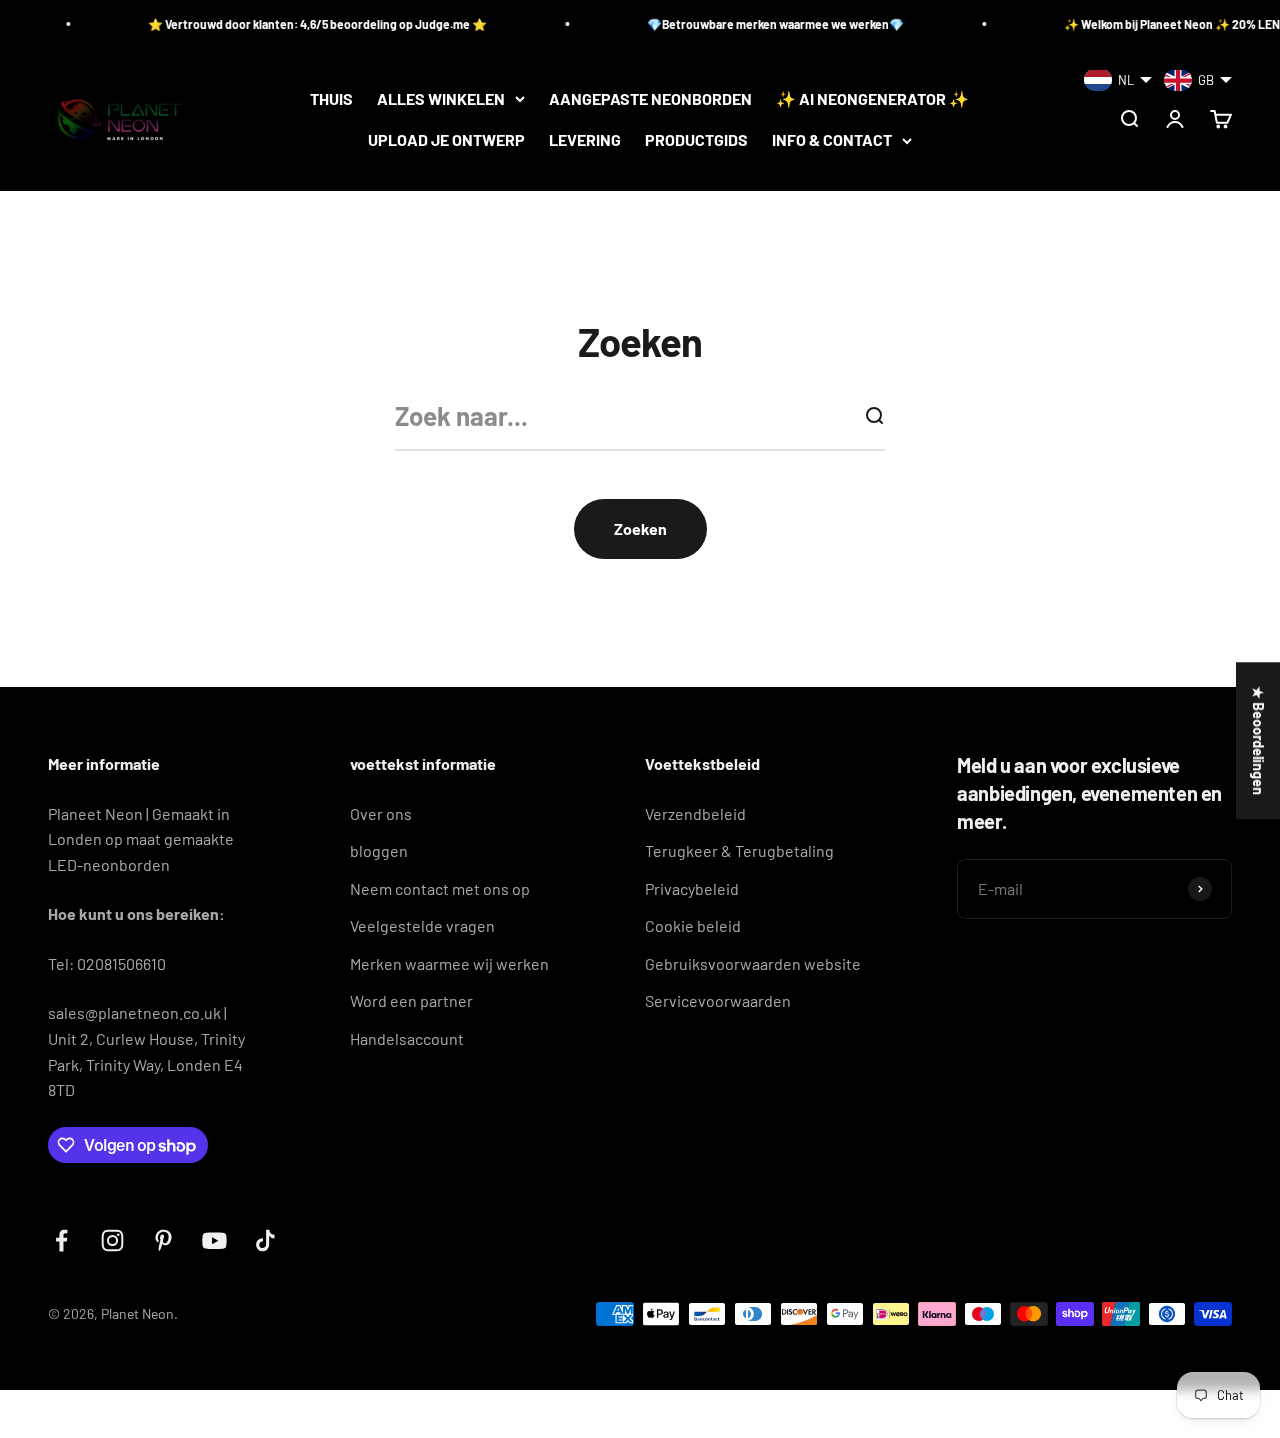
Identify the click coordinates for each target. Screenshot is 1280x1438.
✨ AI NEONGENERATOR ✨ (872, 98)
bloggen (379, 850)
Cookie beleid (693, 925)
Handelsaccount (407, 1038)
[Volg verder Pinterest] (163, 1240)
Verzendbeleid (695, 813)
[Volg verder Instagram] (112, 1240)
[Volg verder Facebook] (61, 1240)
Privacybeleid (692, 888)
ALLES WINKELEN (441, 98)
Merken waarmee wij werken (449, 963)
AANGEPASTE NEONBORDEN (650, 98)
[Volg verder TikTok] (265, 1240)
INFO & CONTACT (832, 140)
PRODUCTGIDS (696, 140)
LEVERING (585, 140)
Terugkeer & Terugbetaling (739, 850)
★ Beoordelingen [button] (1258, 740)
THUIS (331, 98)
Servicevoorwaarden (718, 1000)
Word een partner (411, 1000)
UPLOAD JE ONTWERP (446, 140)
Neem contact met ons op (440, 888)
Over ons (381, 813)
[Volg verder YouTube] (214, 1240)
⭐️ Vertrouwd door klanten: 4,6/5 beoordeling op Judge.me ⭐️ (297, 24)
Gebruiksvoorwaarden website (753, 963)
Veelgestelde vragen (422, 925)
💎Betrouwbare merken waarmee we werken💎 (755, 24)
